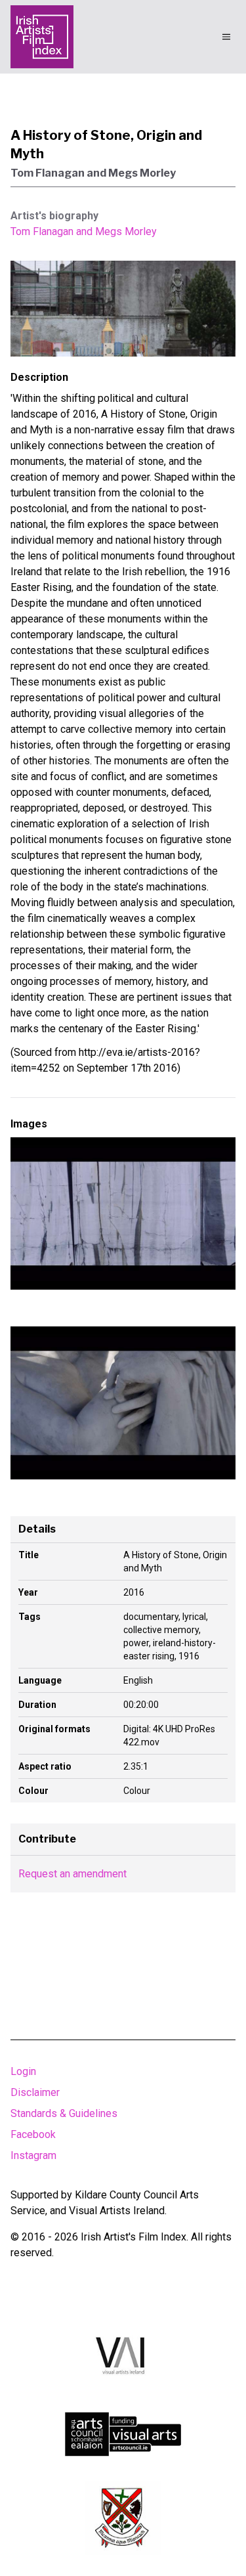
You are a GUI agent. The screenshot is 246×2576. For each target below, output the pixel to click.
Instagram (33, 2155)
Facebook (33, 2134)
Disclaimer (35, 2092)
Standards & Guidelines (64, 2113)
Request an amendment (72, 1874)
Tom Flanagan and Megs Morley (84, 231)
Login (23, 2071)
